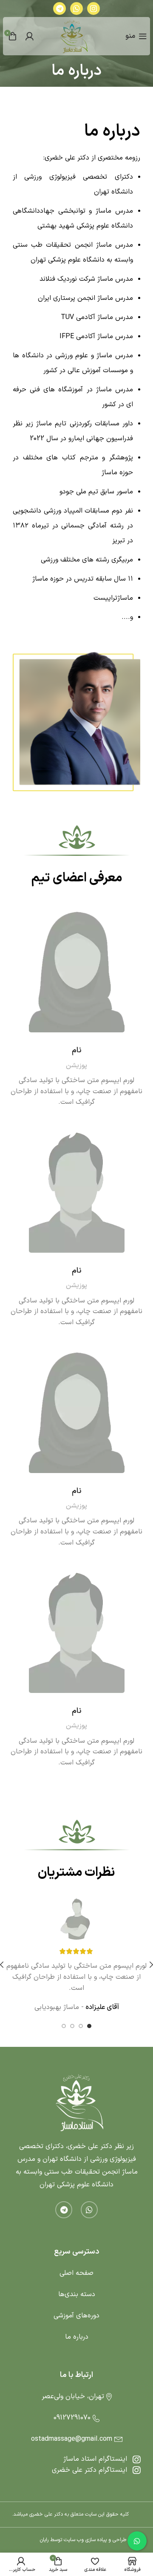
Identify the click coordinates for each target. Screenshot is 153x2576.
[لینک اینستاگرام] (93, 9)
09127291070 (72, 2418)
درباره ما (77, 2337)
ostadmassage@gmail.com (72, 2439)
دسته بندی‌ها (77, 2294)
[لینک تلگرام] (59, 9)
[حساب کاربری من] (29, 36)
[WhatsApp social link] (76, 9)
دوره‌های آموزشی (76, 2316)
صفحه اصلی (76, 2273)
